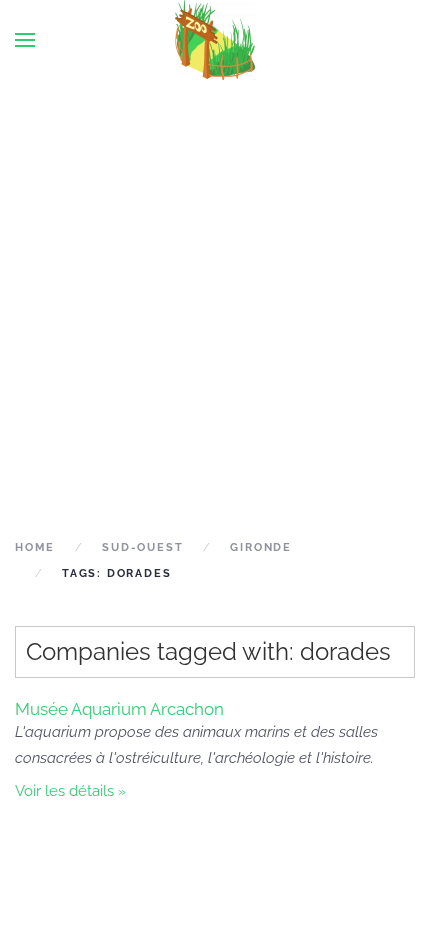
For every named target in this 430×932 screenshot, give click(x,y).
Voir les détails (64, 791)
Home (35, 547)
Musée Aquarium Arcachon (119, 709)
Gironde (261, 547)
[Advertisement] (215, 307)
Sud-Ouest (142, 547)
